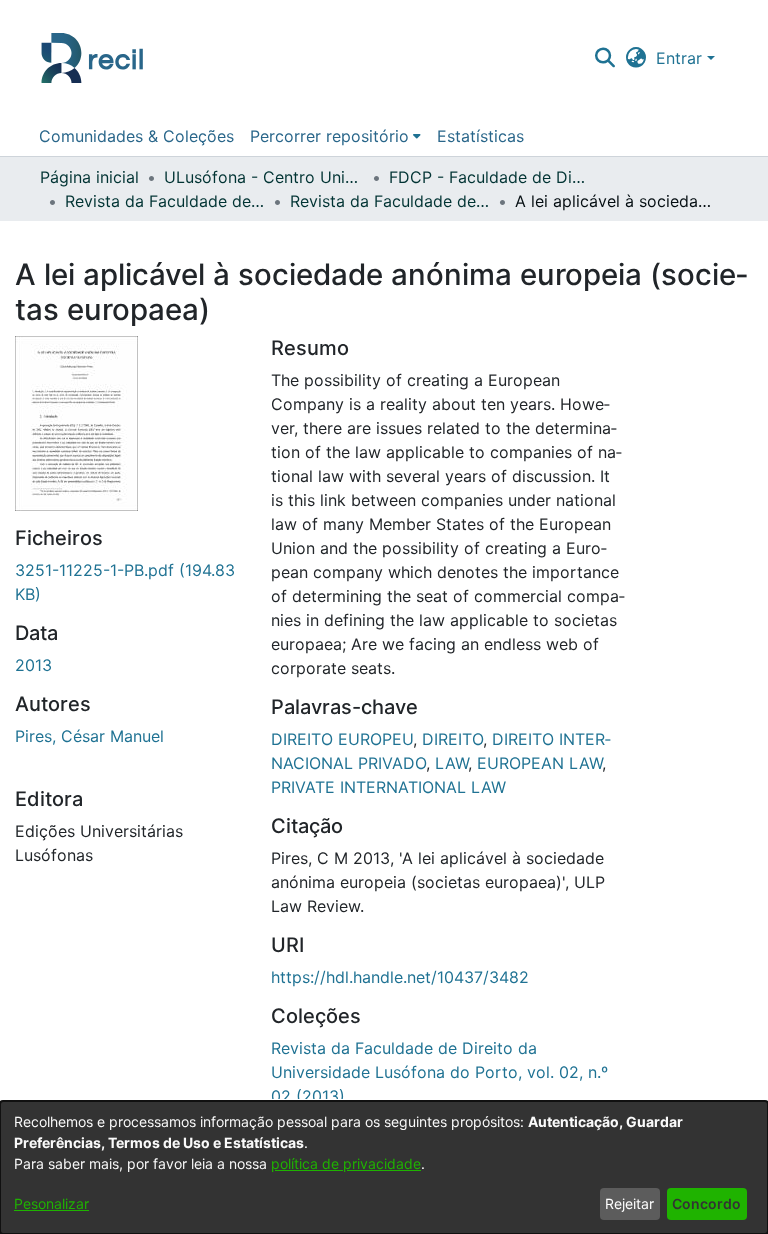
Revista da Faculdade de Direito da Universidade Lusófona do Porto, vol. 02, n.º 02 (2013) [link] (390, 201)
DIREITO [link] (452, 739)
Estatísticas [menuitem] (480, 136)
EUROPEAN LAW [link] (539, 763)
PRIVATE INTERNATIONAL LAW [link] (388, 787)
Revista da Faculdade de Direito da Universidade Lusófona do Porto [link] (165, 201)
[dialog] (384, 1167)
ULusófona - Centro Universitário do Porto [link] (264, 177)
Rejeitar (629, 1203)
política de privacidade (346, 1163)
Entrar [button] (681, 58)
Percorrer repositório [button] (329, 136)
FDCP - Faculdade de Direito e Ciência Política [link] (489, 177)
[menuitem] (335, 136)
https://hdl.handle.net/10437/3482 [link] (400, 977)
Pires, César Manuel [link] (89, 736)
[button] (604, 58)
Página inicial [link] (89, 177)
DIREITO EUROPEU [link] (342, 739)
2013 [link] (33, 665)
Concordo (706, 1203)
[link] (439, 1072)
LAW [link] (451, 763)
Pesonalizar (51, 1203)
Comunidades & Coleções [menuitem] (136, 136)
